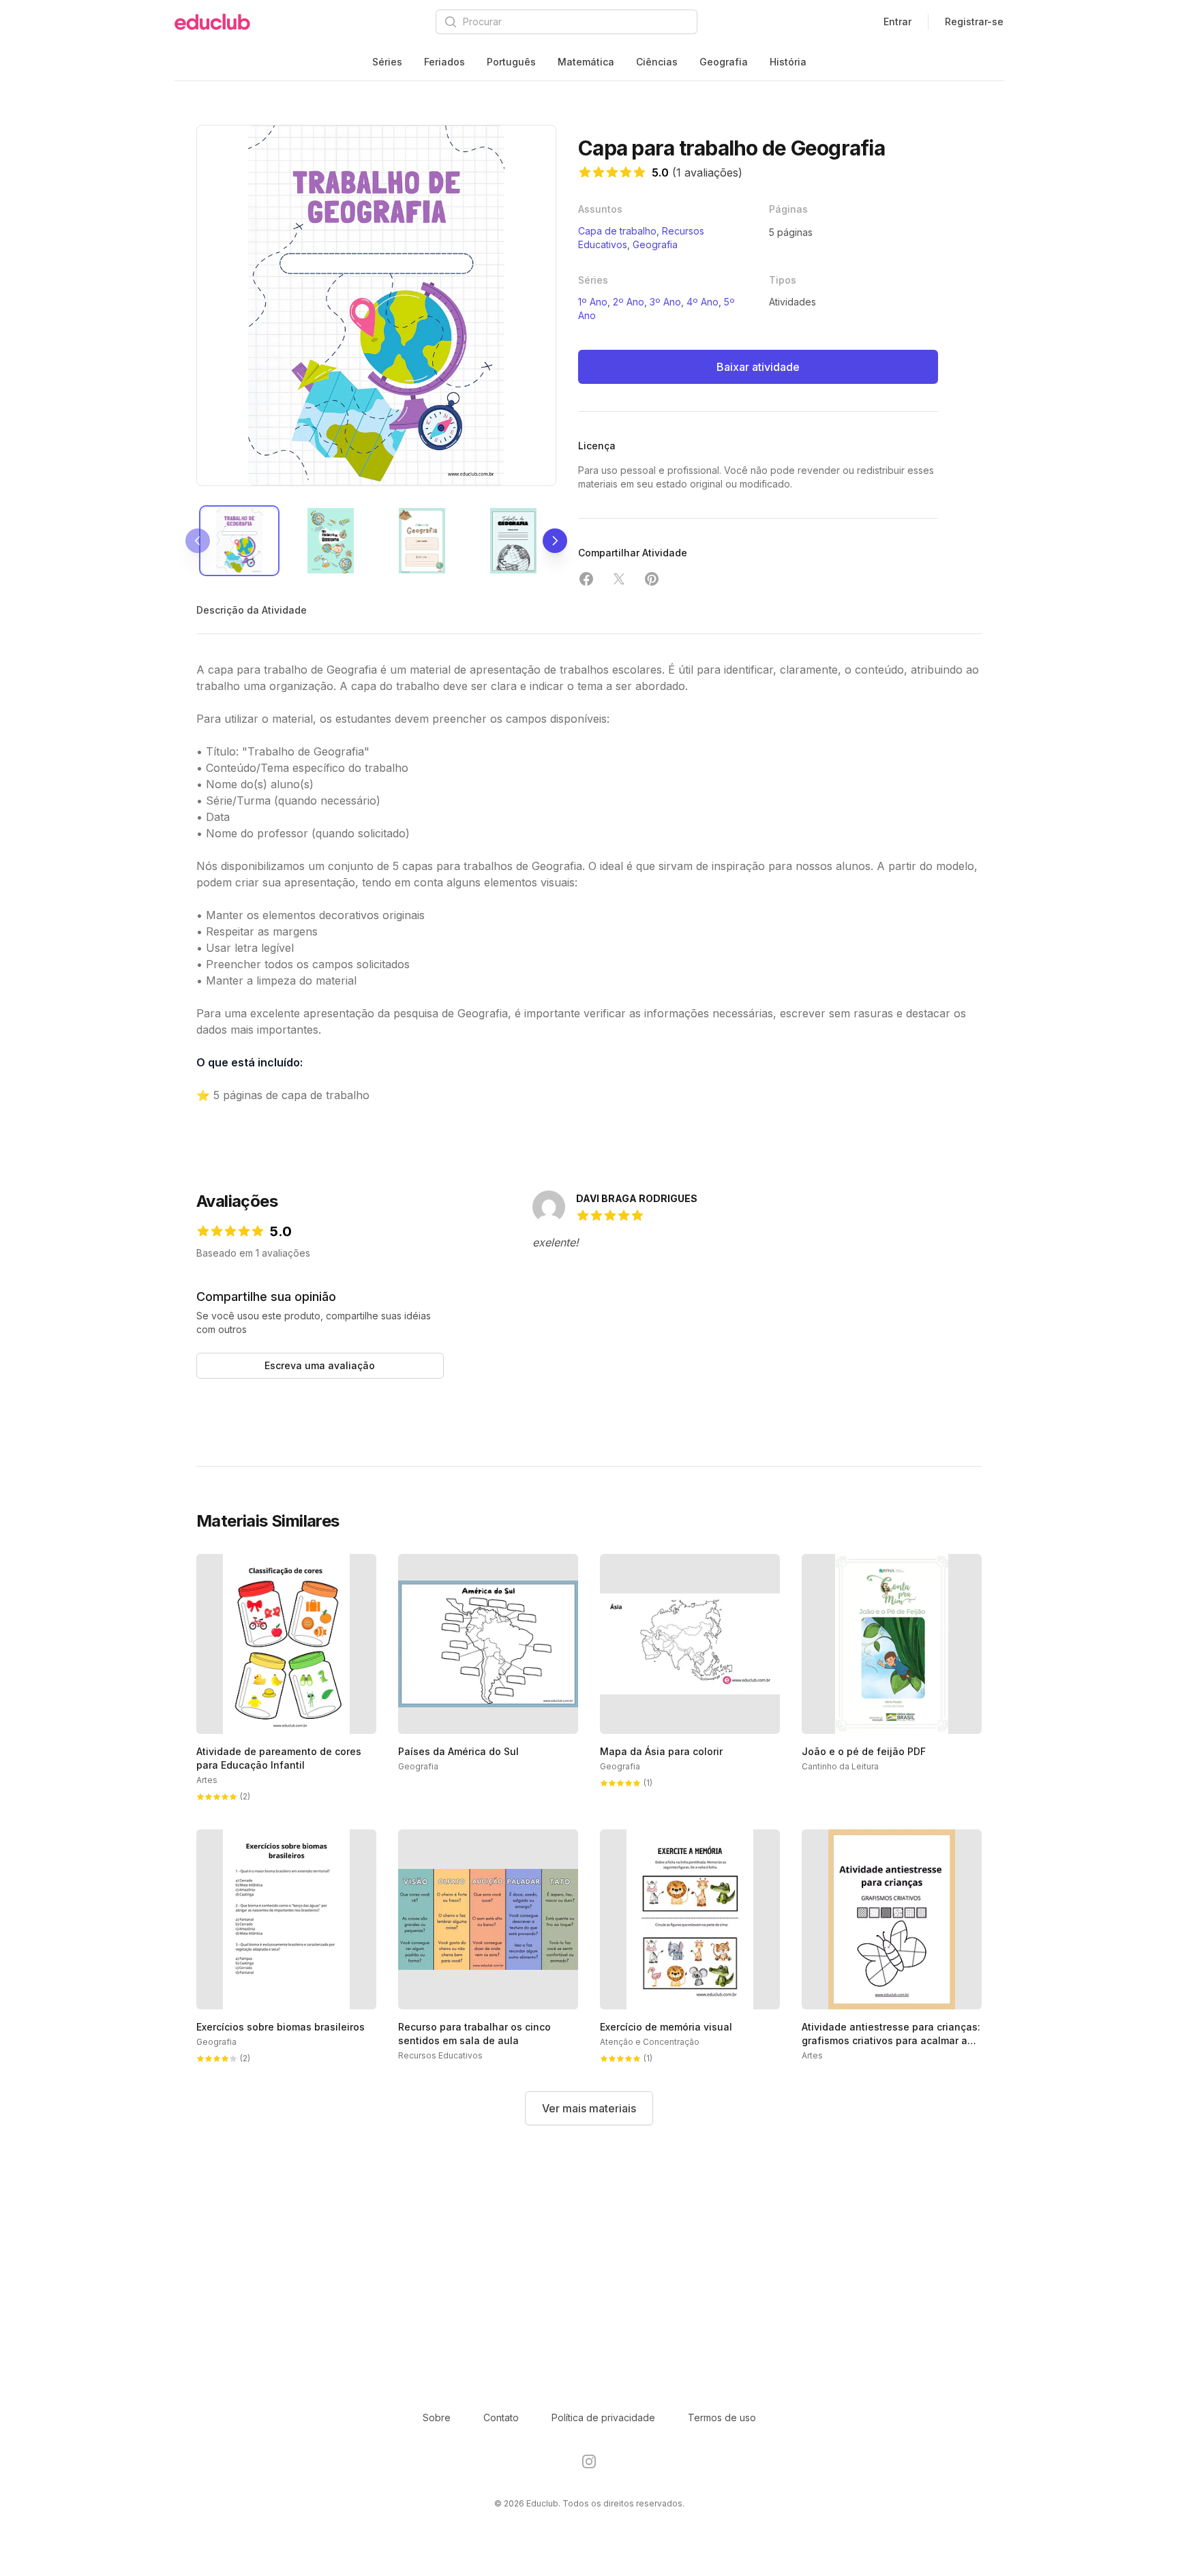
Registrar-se (974, 21)
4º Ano (703, 302)
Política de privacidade (603, 2417)
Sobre (437, 2417)
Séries (387, 62)
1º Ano (593, 302)
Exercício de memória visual (666, 2027)
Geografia (724, 62)
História (788, 62)
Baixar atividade (758, 367)
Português (511, 62)
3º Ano (665, 302)
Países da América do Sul (458, 1751)
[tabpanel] (376, 305)
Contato (501, 2417)
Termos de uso (722, 2417)
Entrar (897, 21)
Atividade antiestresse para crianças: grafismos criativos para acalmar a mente (891, 2040)
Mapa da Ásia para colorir (661, 1751)
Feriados (444, 62)
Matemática (586, 62)
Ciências (657, 62)
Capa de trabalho (617, 231)
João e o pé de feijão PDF (864, 1751)
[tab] (239, 541)
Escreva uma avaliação (320, 1365)
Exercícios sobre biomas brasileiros (281, 2027)
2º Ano (629, 302)
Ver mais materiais (589, 2108)
